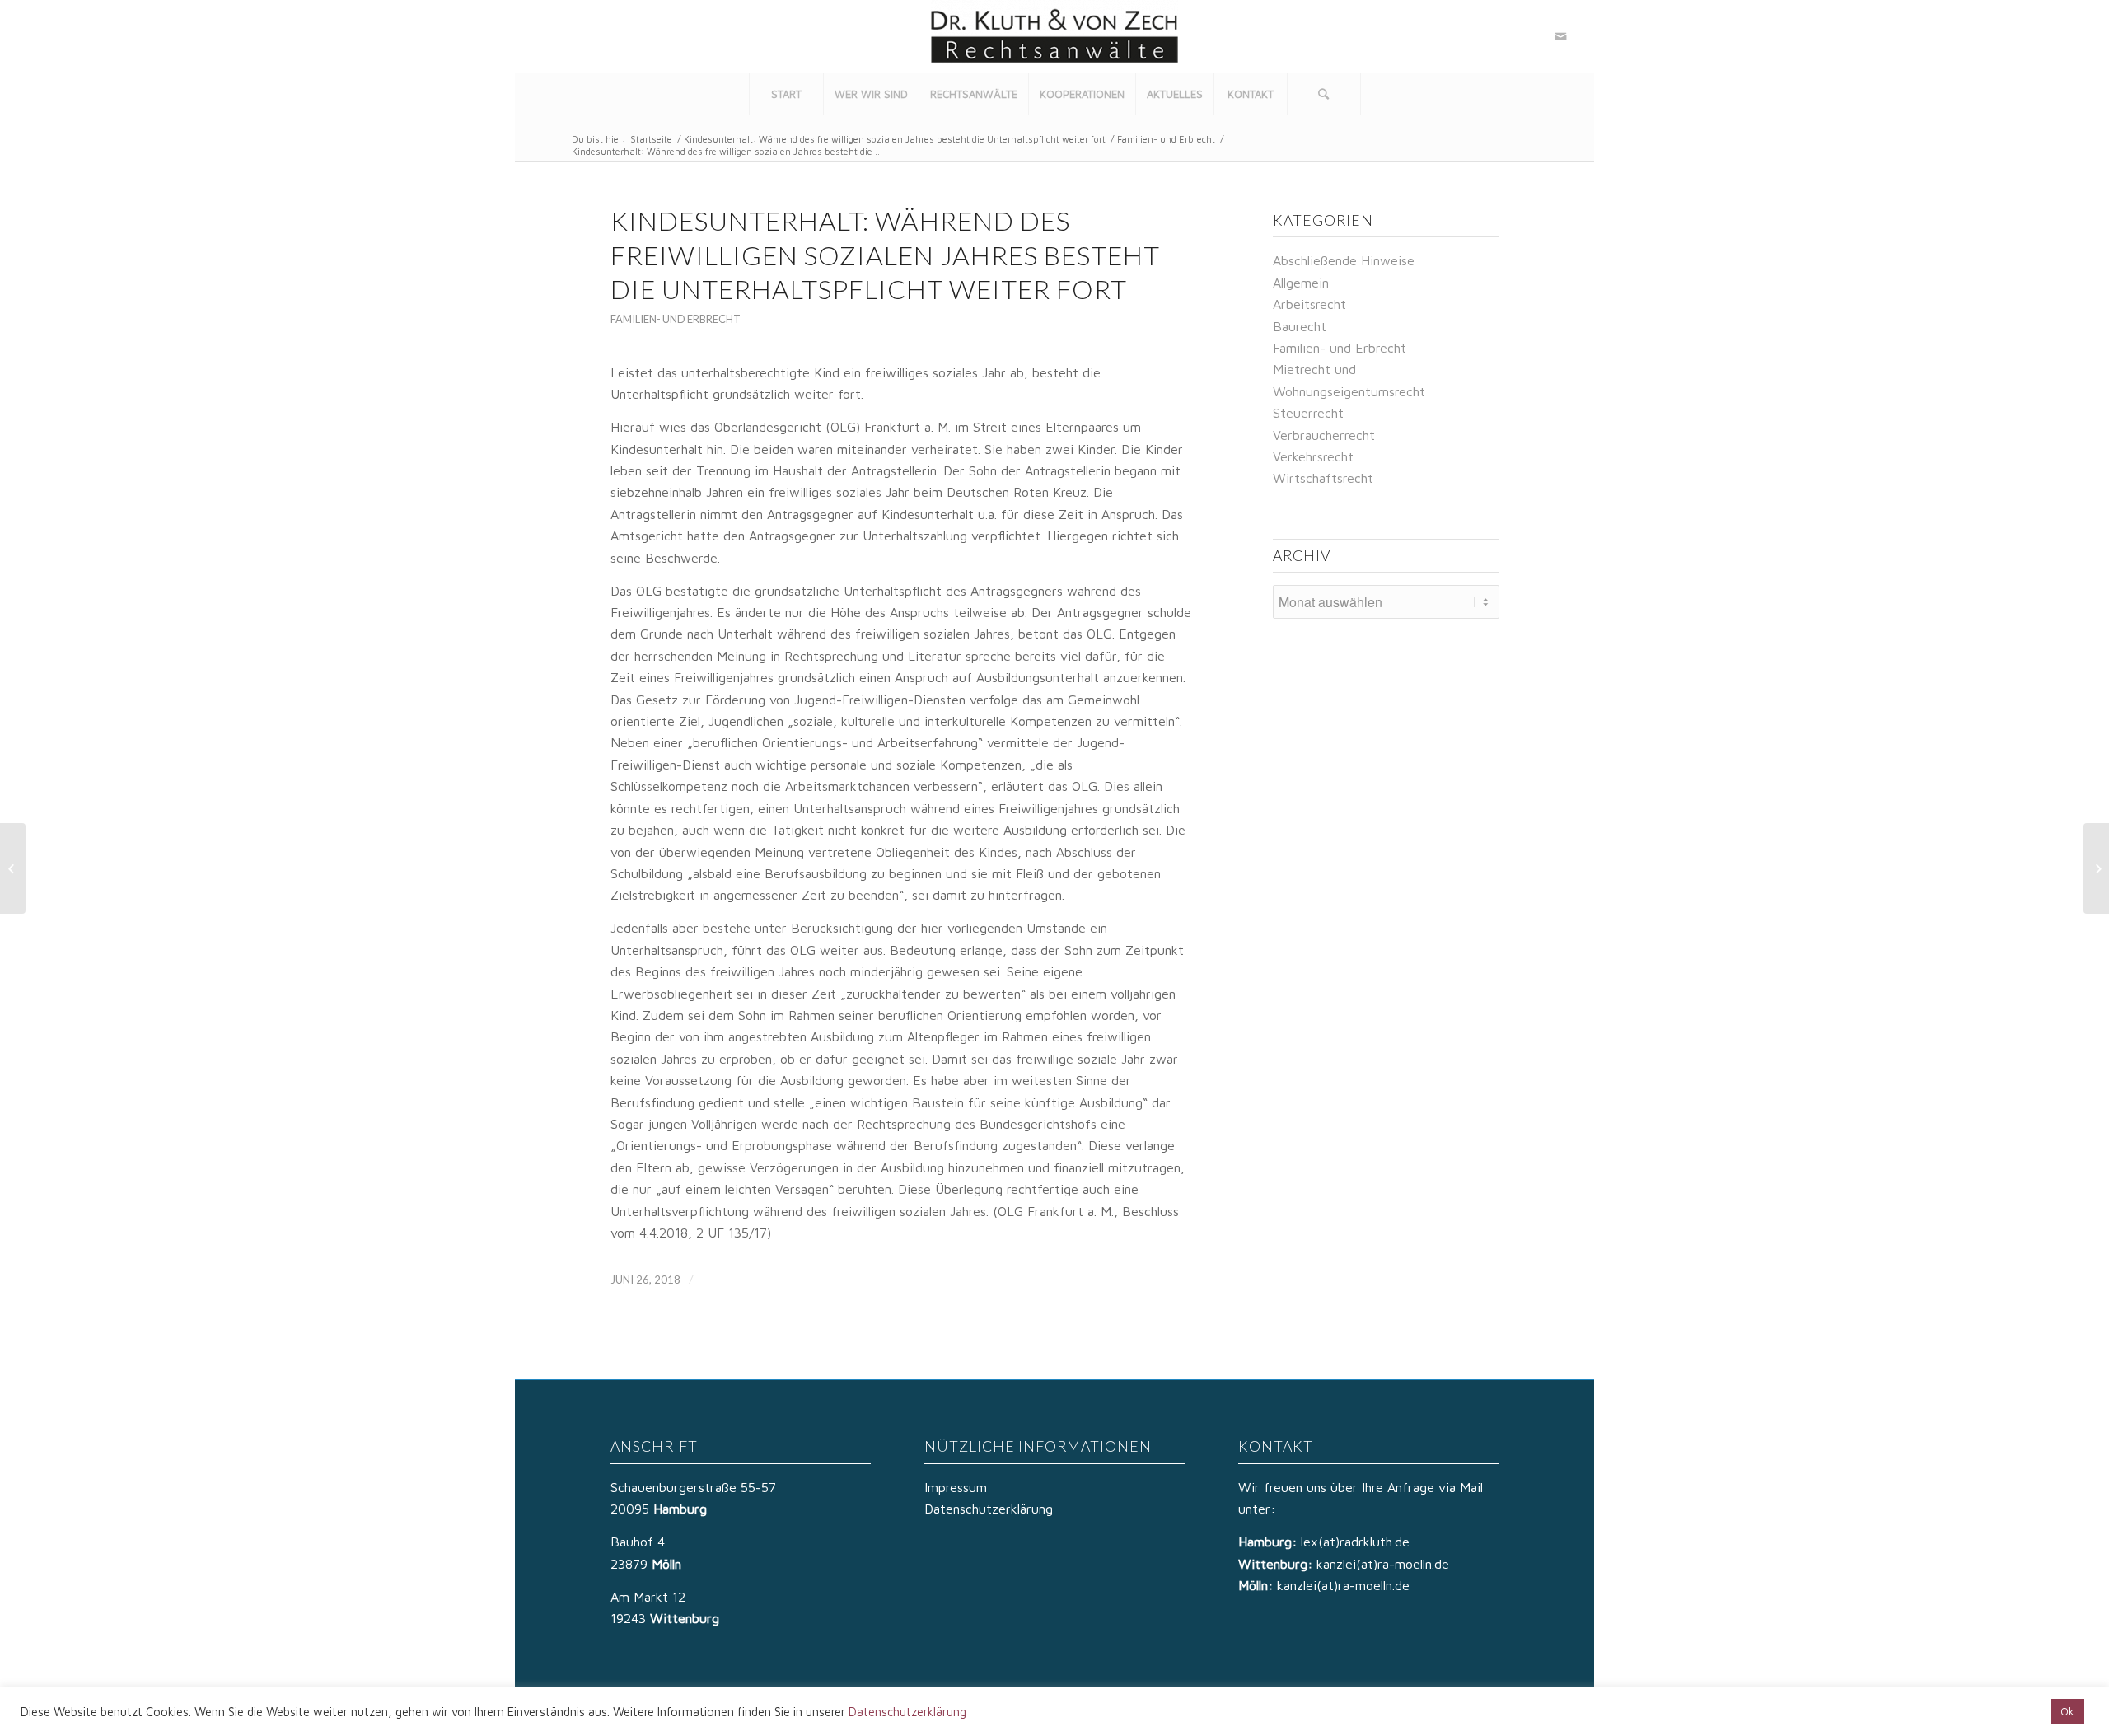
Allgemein (1301, 283)
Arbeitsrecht (1309, 304)
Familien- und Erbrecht (1166, 139)
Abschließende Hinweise (1344, 260)
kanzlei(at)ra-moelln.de (1383, 1564)
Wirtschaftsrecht (1323, 478)
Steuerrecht (1308, 413)
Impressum (956, 1487)
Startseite (651, 139)
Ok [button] (2067, 1711)
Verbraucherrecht (1324, 435)
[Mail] (1560, 36)
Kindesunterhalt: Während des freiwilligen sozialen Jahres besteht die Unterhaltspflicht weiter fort (895, 139)
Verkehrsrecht (1313, 456)
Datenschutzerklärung (989, 1509)
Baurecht (1300, 326)
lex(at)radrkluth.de (1357, 1542)
